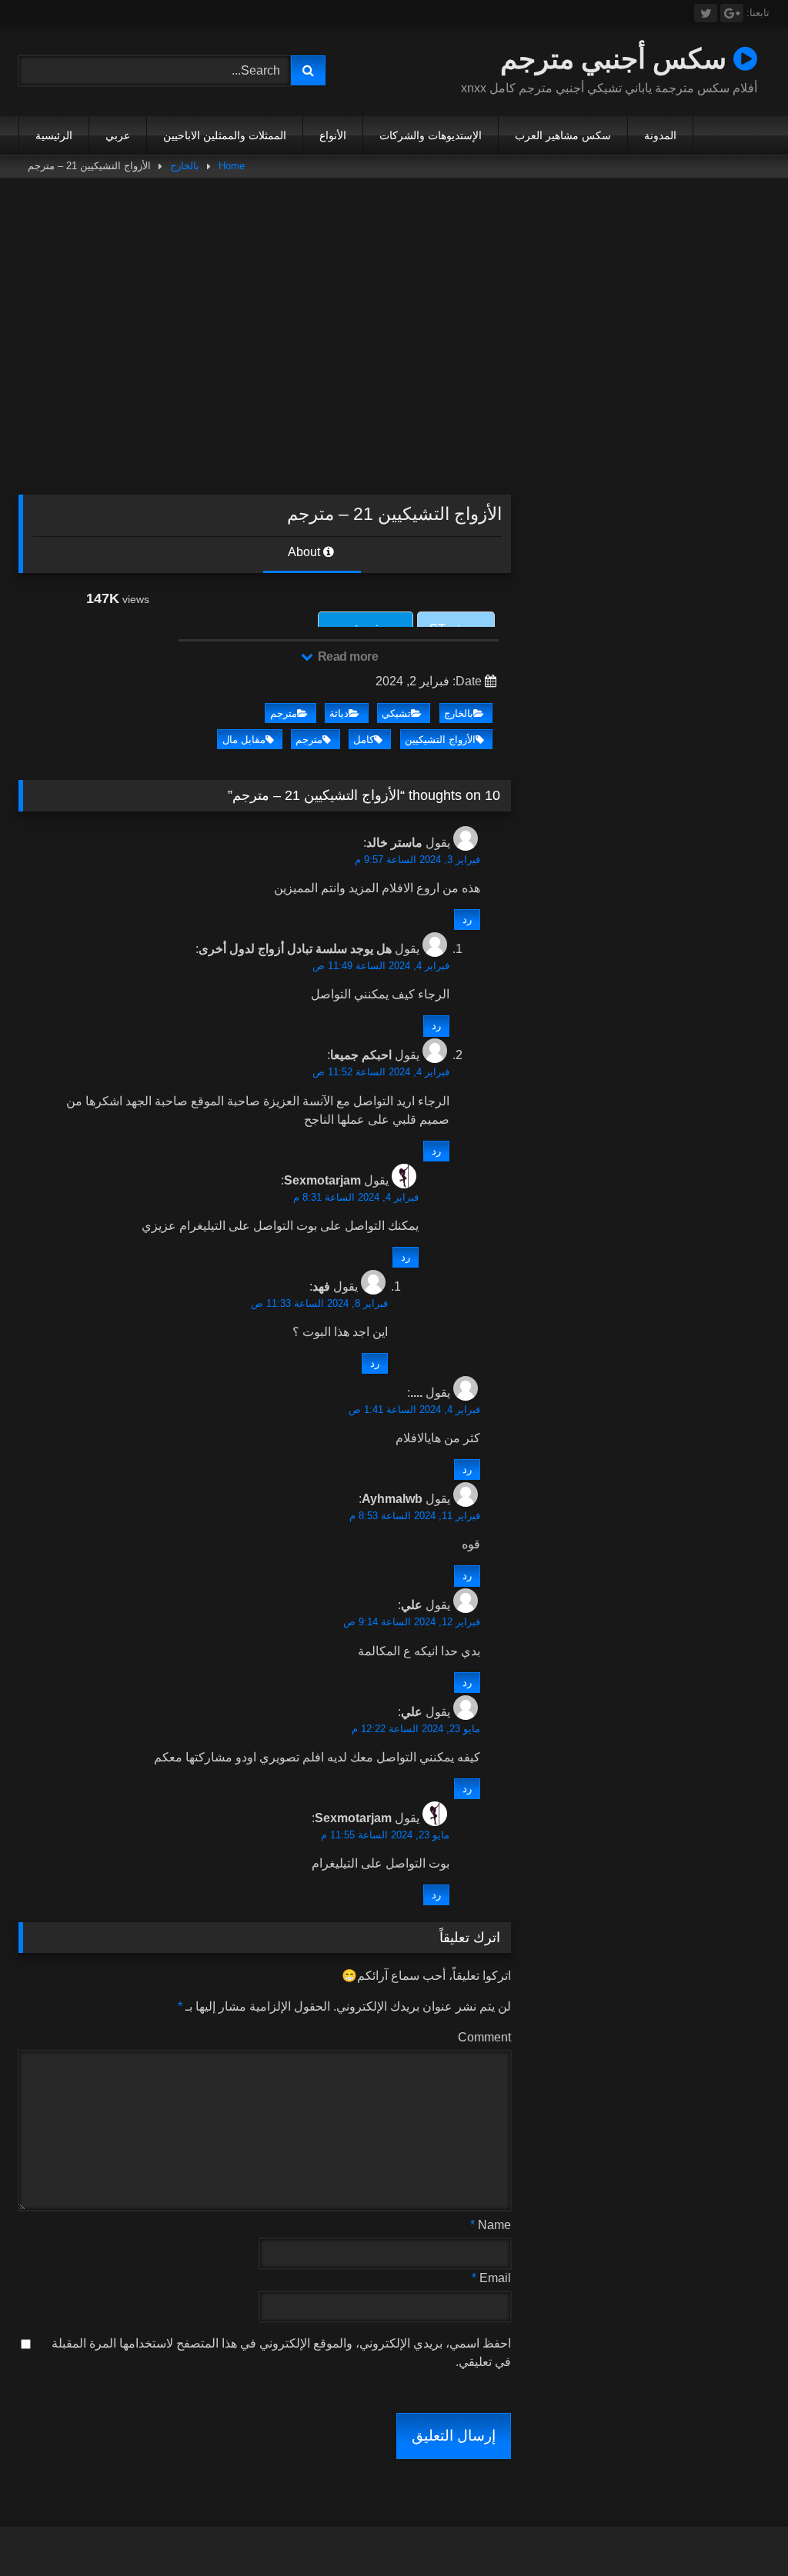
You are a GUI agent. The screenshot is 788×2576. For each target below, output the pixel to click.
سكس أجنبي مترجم (617, 58)
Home (232, 166)
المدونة (660, 135)
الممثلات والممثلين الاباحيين (225, 135)
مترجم (284, 713)
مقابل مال (244, 740)
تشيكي (396, 713)
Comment (484, 2037)
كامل (364, 740)
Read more (346, 656)
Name (491, 2225)
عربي (118, 135)
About (306, 552)
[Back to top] (740, 2530)
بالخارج (185, 166)
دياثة (339, 713)
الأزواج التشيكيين (440, 740)
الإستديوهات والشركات (431, 135)
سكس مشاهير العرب (563, 135)
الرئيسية (54, 135)
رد (467, 920)
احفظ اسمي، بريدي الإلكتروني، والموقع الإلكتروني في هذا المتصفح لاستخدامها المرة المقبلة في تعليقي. (281, 2353)
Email (491, 2278)
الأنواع (333, 135)
